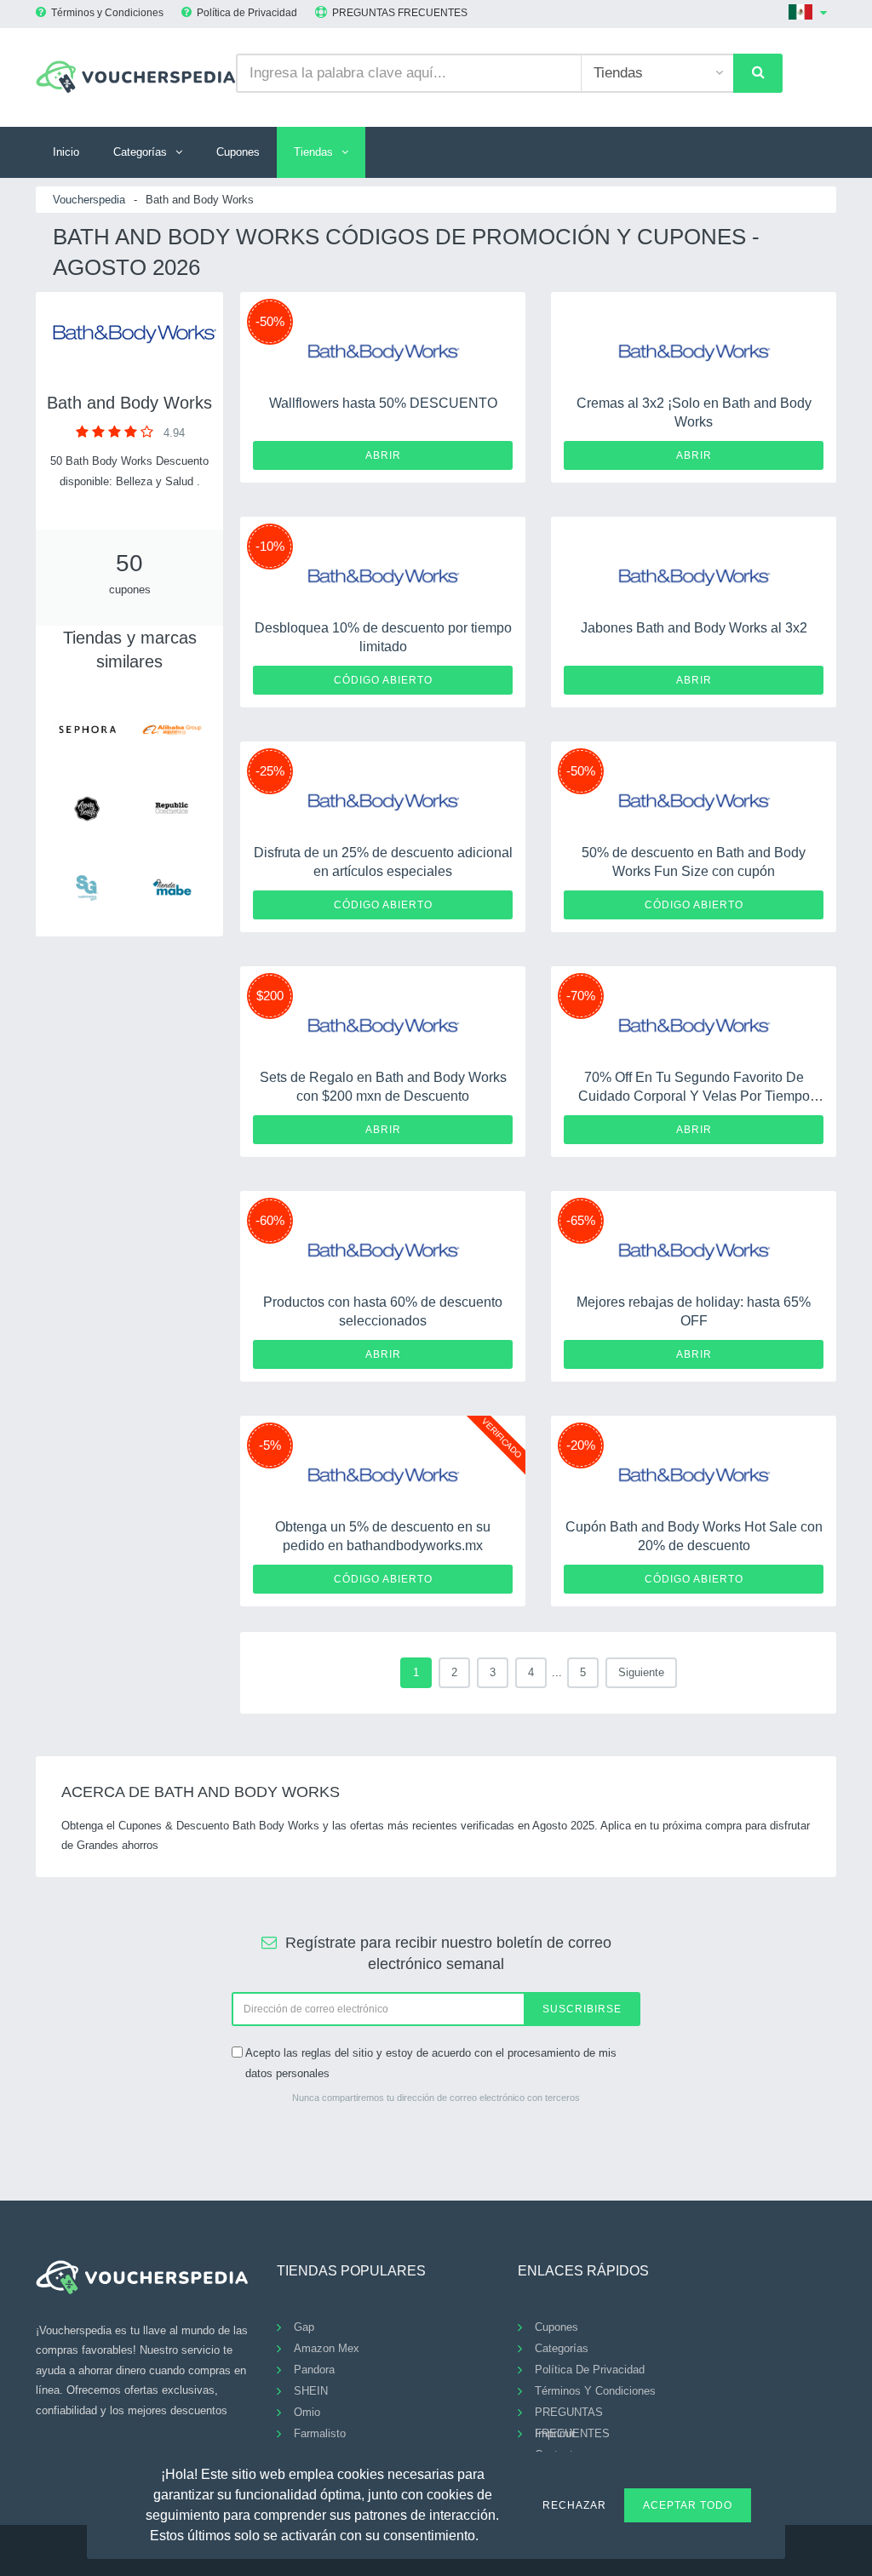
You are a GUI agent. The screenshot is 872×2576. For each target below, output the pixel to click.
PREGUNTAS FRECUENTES (400, 13)
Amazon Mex (327, 2348)
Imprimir (555, 2433)
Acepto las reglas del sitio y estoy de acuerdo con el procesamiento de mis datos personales (431, 2063)
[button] (489, 2533)
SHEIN (311, 2391)
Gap (304, 2327)
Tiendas (313, 152)
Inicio (66, 152)
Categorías (140, 152)
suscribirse (582, 2009)
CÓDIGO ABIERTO (383, 680)
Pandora (314, 2370)
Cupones (238, 152)
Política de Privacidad (247, 13)
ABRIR (383, 455)
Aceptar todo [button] (688, 2505)
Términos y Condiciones (107, 13)
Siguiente (641, 1672)
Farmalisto (320, 2433)
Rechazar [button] (574, 2505)
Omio (307, 2412)
